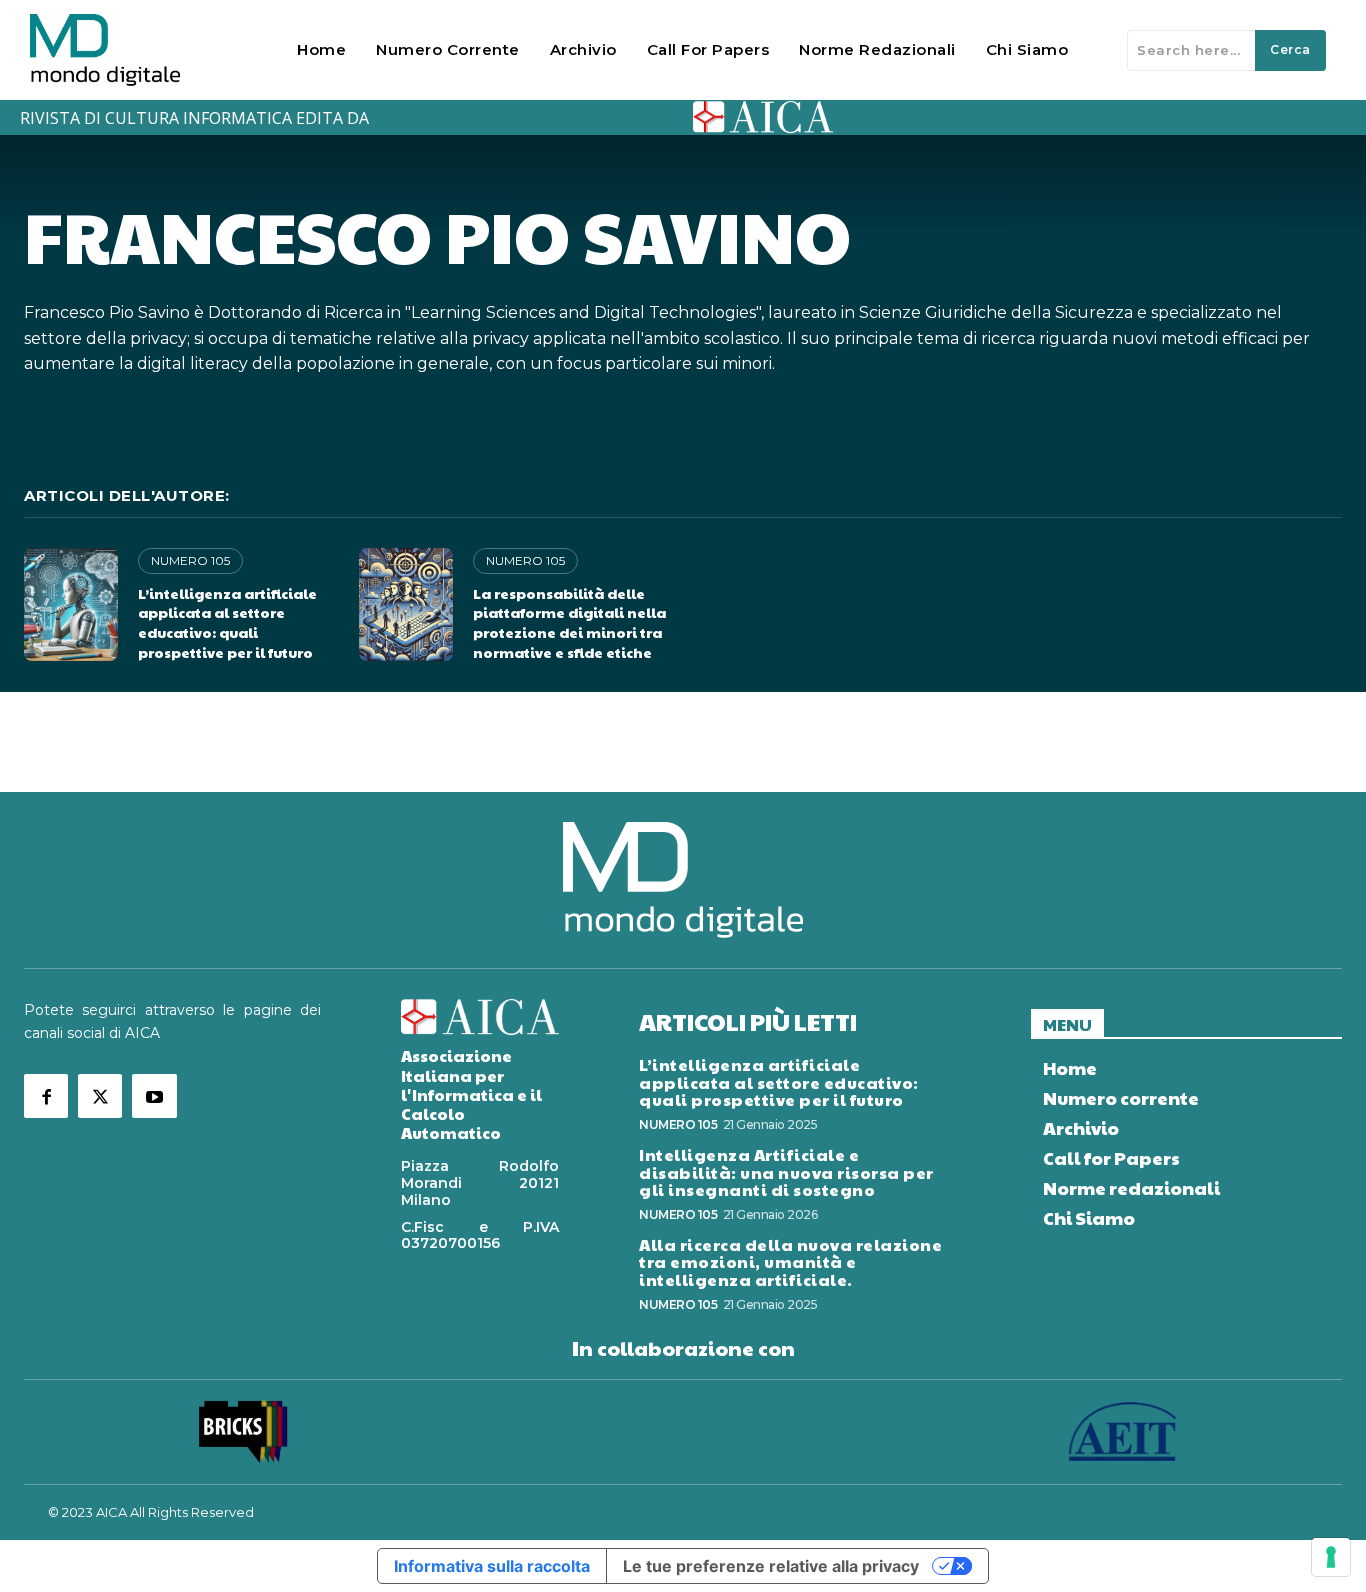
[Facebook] (46, 1096)
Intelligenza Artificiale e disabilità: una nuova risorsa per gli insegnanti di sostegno (786, 1172)
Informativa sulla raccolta (492, 1566)
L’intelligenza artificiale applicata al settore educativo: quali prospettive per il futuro (227, 622)
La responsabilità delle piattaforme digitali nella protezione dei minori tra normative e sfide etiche (569, 622)
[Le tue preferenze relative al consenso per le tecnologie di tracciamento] (1331, 1557)
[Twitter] (100, 1096)
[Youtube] (154, 1096)
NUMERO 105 (190, 560)
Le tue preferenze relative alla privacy (771, 1566)
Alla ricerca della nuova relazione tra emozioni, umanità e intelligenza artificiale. (790, 1262)
